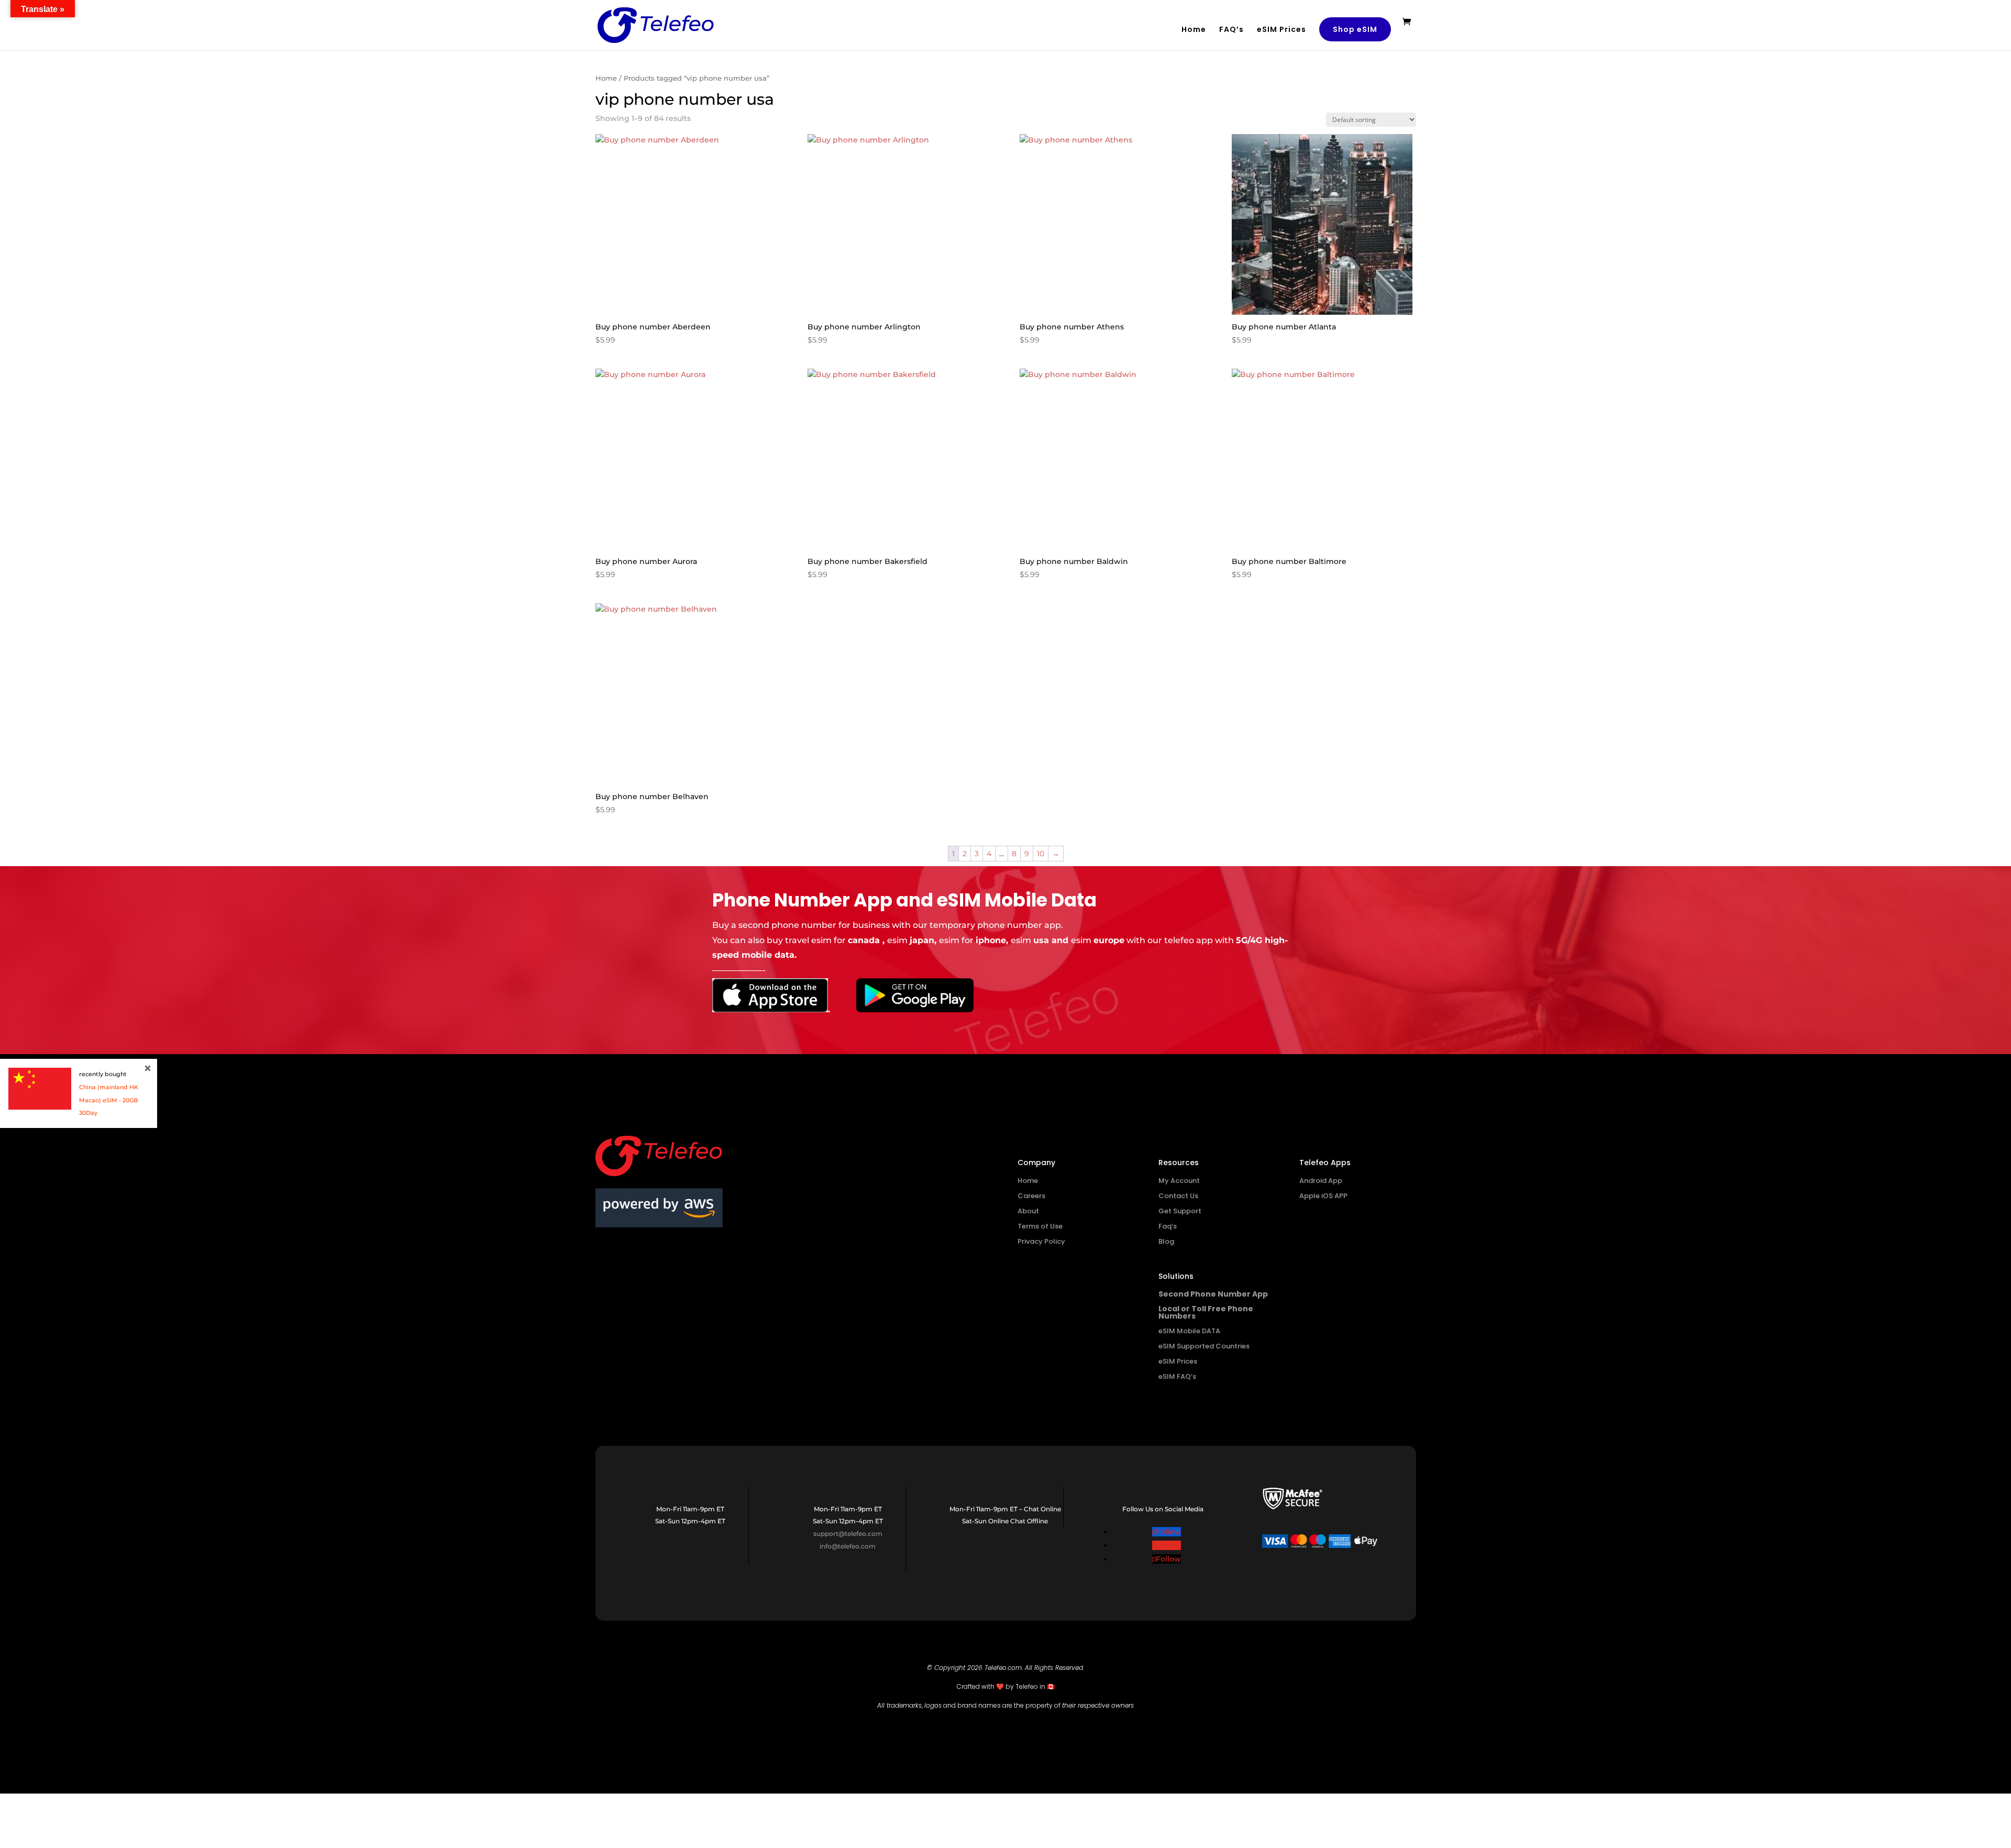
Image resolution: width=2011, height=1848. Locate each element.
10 (1041, 854)
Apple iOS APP (1323, 1196)
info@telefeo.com (848, 1546)
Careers (1031, 1196)
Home (1194, 30)
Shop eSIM (1355, 29)
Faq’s (1168, 1226)
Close (148, 1068)
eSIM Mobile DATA (1189, 1331)
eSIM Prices (1281, 30)
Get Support (1180, 1211)
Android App (1321, 1181)
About (1028, 1211)
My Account (1179, 1181)
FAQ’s (1231, 30)
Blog (1166, 1241)
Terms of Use (1040, 1226)
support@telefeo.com (848, 1534)
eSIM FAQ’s (1177, 1376)
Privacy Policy (1041, 1241)
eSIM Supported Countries (1204, 1346)
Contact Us (1178, 1196)
